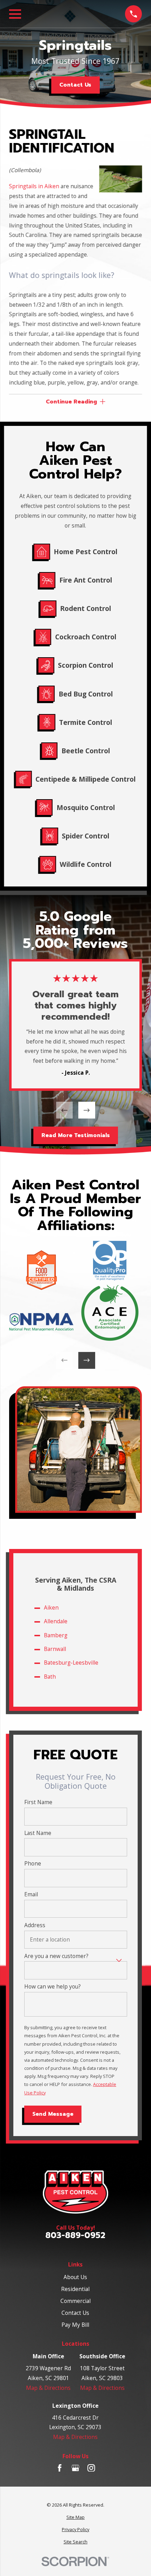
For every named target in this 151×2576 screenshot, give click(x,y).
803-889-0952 (75, 2235)
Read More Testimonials (75, 1135)
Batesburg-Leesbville (71, 1663)
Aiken (51, 1608)
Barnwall (55, 1649)
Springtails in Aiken (34, 186)
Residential (75, 2289)
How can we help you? (52, 1987)
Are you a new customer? (56, 1956)
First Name (38, 1802)
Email (31, 1894)
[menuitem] (75, 2517)
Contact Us (75, 85)
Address (35, 1925)
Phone (33, 1864)
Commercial (75, 2301)
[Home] (75, 2192)
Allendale (56, 1621)
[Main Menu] (15, 14)
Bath (50, 1677)
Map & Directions (48, 2388)
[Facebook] (60, 2468)
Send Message (53, 2114)
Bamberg (56, 1635)
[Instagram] (91, 2468)
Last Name (38, 1833)
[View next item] (87, 1110)
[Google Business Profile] (75, 2468)
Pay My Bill (75, 2325)
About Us (75, 2277)
